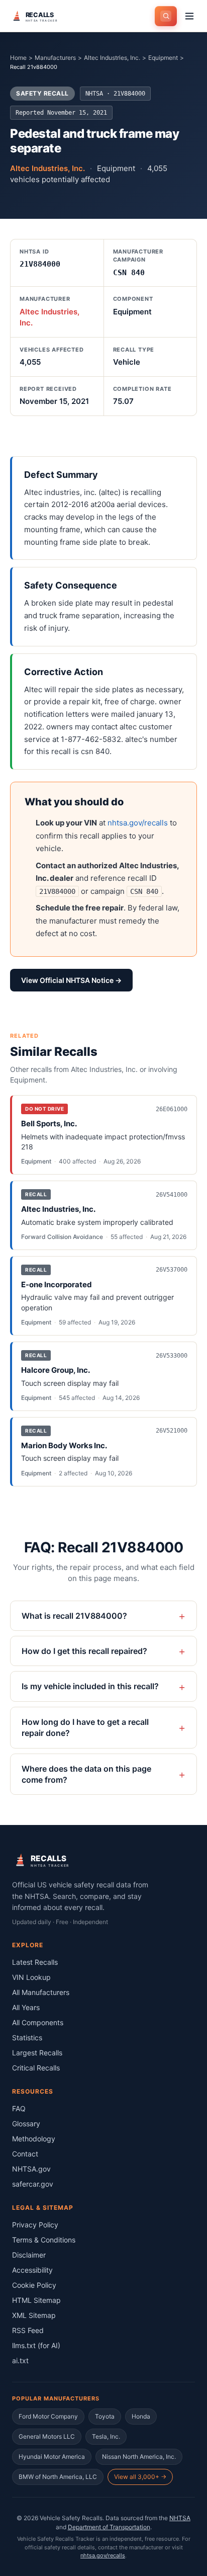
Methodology (34, 2139)
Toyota (105, 2416)
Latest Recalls (35, 1962)
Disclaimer (29, 2255)
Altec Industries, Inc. (112, 58)
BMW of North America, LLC (58, 2477)
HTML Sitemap (36, 2300)
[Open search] (166, 16)
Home (18, 58)
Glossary (26, 2124)
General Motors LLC (47, 2436)
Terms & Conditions (44, 2240)
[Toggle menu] (189, 16)
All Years (26, 2007)
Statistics (27, 2038)
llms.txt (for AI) (36, 2345)
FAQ (19, 2108)
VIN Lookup (31, 1977)
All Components (38, 2022)
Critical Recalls (36, 2068)
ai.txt (20, 2360)
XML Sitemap (34, 2315)
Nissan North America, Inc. (139, 2457)
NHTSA (180, 2518)
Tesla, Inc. (106, 2436)
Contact (25, 2154)
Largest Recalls (37, 2053)
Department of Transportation (109, 2527)
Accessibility (32, 2270)
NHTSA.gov (31, 2169)
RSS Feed (28, 2330)
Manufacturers (55, 58)
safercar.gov (33, 2184)
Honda (141, 2416)
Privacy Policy (35, 2225)
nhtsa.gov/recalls (138, 823)
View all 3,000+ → (140, 2477)
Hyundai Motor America (52, 2457)
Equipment (163, 58)
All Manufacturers (41, 1992)
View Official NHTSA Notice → (71, 980)
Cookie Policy (34, 2285)
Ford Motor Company (48, 2416)
